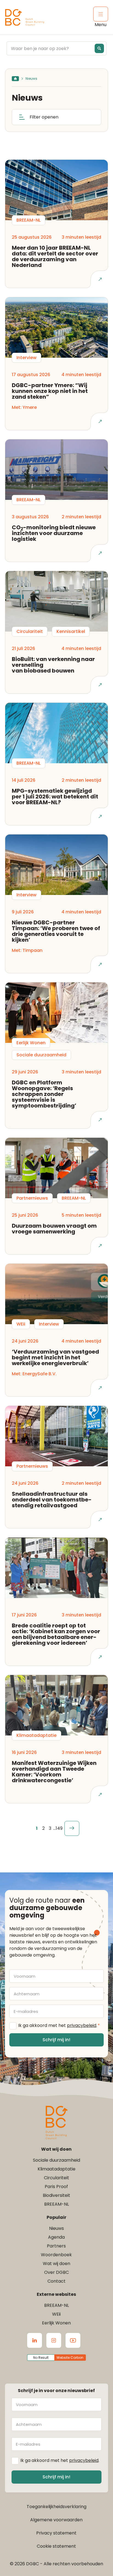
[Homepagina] (15, 79)
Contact (56, 2281)
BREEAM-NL (56, 2204)
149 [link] (59, 1828)
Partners (56, 2246)
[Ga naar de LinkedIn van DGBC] (35, 2340)
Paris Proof (56, 2187)
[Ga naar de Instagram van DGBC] (54, 2340)
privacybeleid (82, 2025)
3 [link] (50, 1828)
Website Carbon (70, 2358)
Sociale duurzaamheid (56, 2160)
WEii (56, 2314)
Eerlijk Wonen (56, 2323)
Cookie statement (56, 2546)
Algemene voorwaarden (56, 2520)
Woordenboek (56, 2255)
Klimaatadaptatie (56, 2169)
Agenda (56, 2237)
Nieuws (56, 2228)
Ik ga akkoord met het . (59, 2025)
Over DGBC (56, 2272)
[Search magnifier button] (99, 48)
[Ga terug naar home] (25, 17)
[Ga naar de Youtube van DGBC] (73, 2340)
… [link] (54, 1828)
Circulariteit (56, 2178)
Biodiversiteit (56, 2195)
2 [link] (43, 1828)
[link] (72, 1828)
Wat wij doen (56, 2264)
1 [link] (37, 1828)
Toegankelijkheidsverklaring (56, 2507)
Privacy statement (56, 2533)
